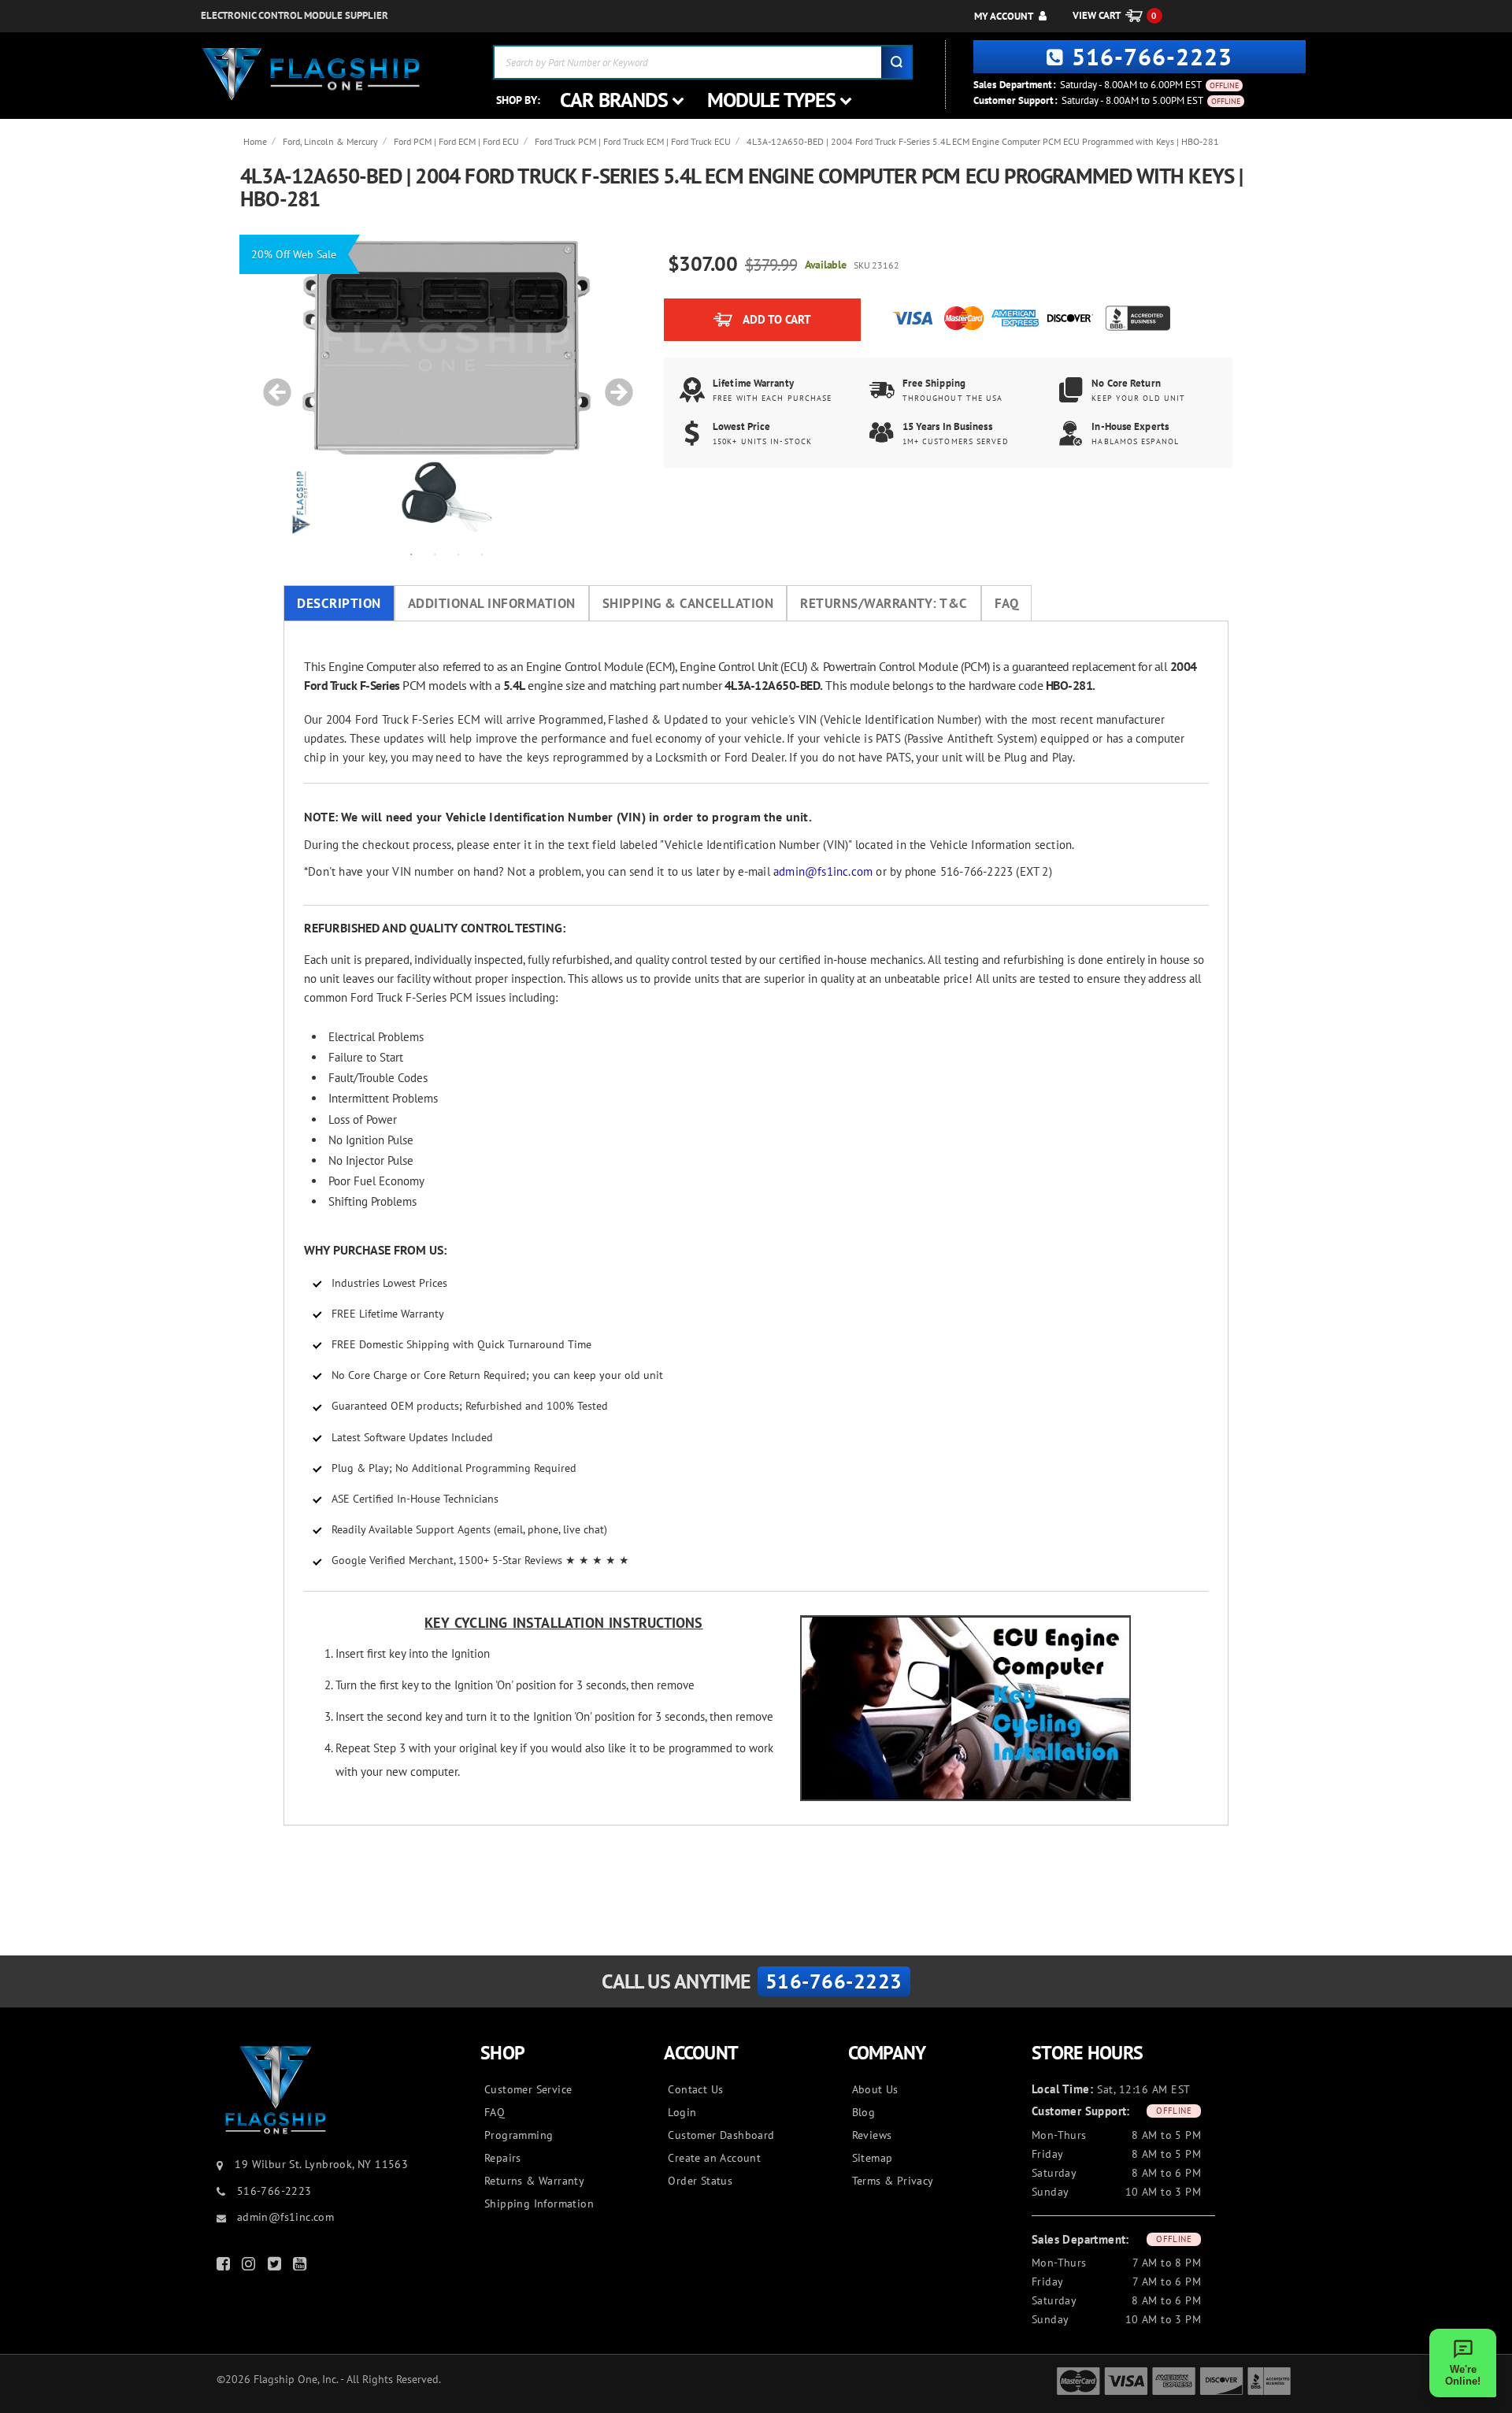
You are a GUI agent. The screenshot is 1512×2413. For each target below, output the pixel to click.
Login (682, 2112)
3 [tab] (458, 554)
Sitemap (873, 2158)
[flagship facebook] (225, 2267)
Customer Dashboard (721, 2135)
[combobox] (703, 62)
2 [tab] (435, 554)
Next (613, 384)
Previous (272, 384)
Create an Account (714, 2158)
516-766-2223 (1152, 56)
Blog (864, 2112)
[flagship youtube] (302, 2267)
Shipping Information (539, 2204)
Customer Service (528, 2089)
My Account (1004, 16)
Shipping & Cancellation (688, 603)
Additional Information (492, 603)
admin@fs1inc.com (823, 871)
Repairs (503, 2158)
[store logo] (311, 74)
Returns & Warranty (534, 2181)
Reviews (872, 2135)
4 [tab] (482, 554)
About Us (875, 2089)
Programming (519, 2135)
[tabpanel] (447, 384)
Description (339, 603)
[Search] (896, 62)
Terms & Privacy (893, 2181)
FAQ (1007, 603)
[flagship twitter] (276, 2267)
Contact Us (695, 2089)
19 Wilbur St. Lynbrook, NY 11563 (321, 2164)
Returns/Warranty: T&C (884, 603)
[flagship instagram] (250, 2267)
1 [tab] (411, 554)
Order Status (700, 2181)
